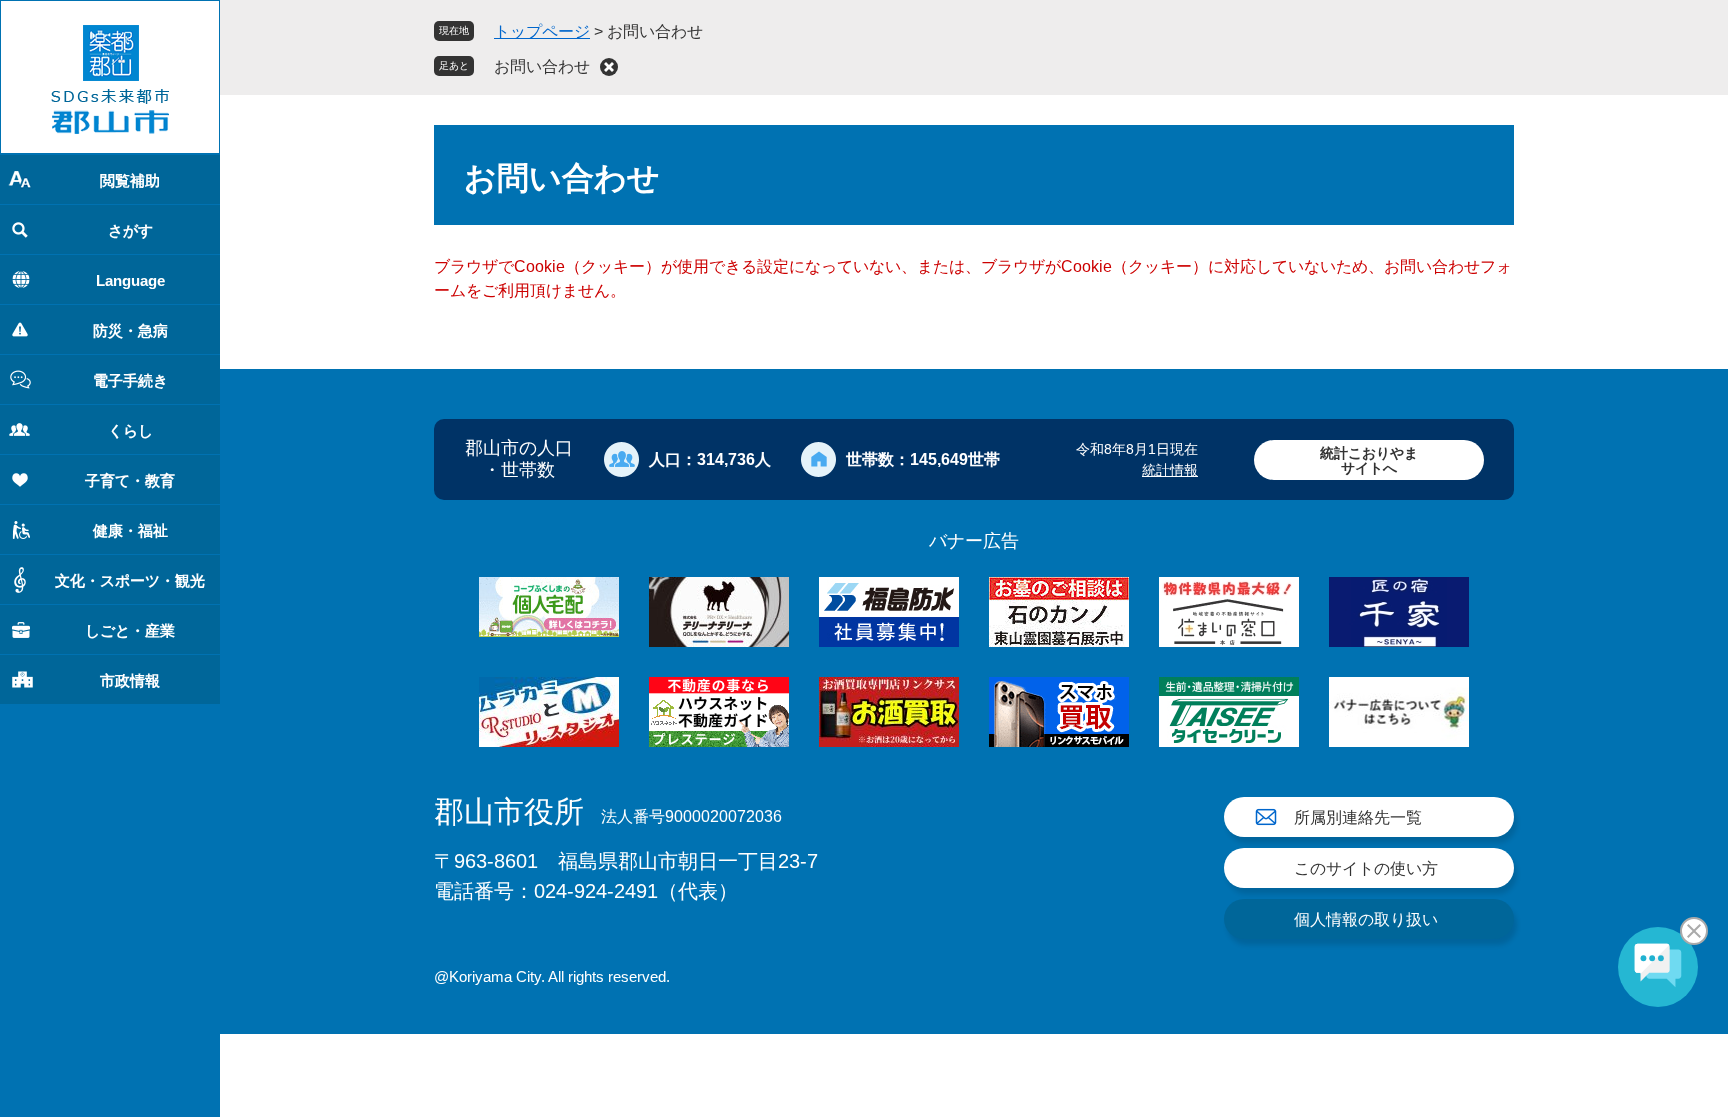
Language (130, 280)
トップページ (542, 31)
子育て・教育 (130, 480)
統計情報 (1170, 470)
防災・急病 (130, 330)
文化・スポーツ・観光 (130, 580)
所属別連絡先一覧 (1358, 817)
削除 (609, 67)
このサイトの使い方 (1366, 868)
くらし (130, 430)
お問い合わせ (542, 66)
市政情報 (130, 680)
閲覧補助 (130, 180)
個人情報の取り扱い (1366, 919)
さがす (130, 230)
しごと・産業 (130, 630)
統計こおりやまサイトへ (1369, 460)
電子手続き (130, 380)
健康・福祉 (130, 530)
